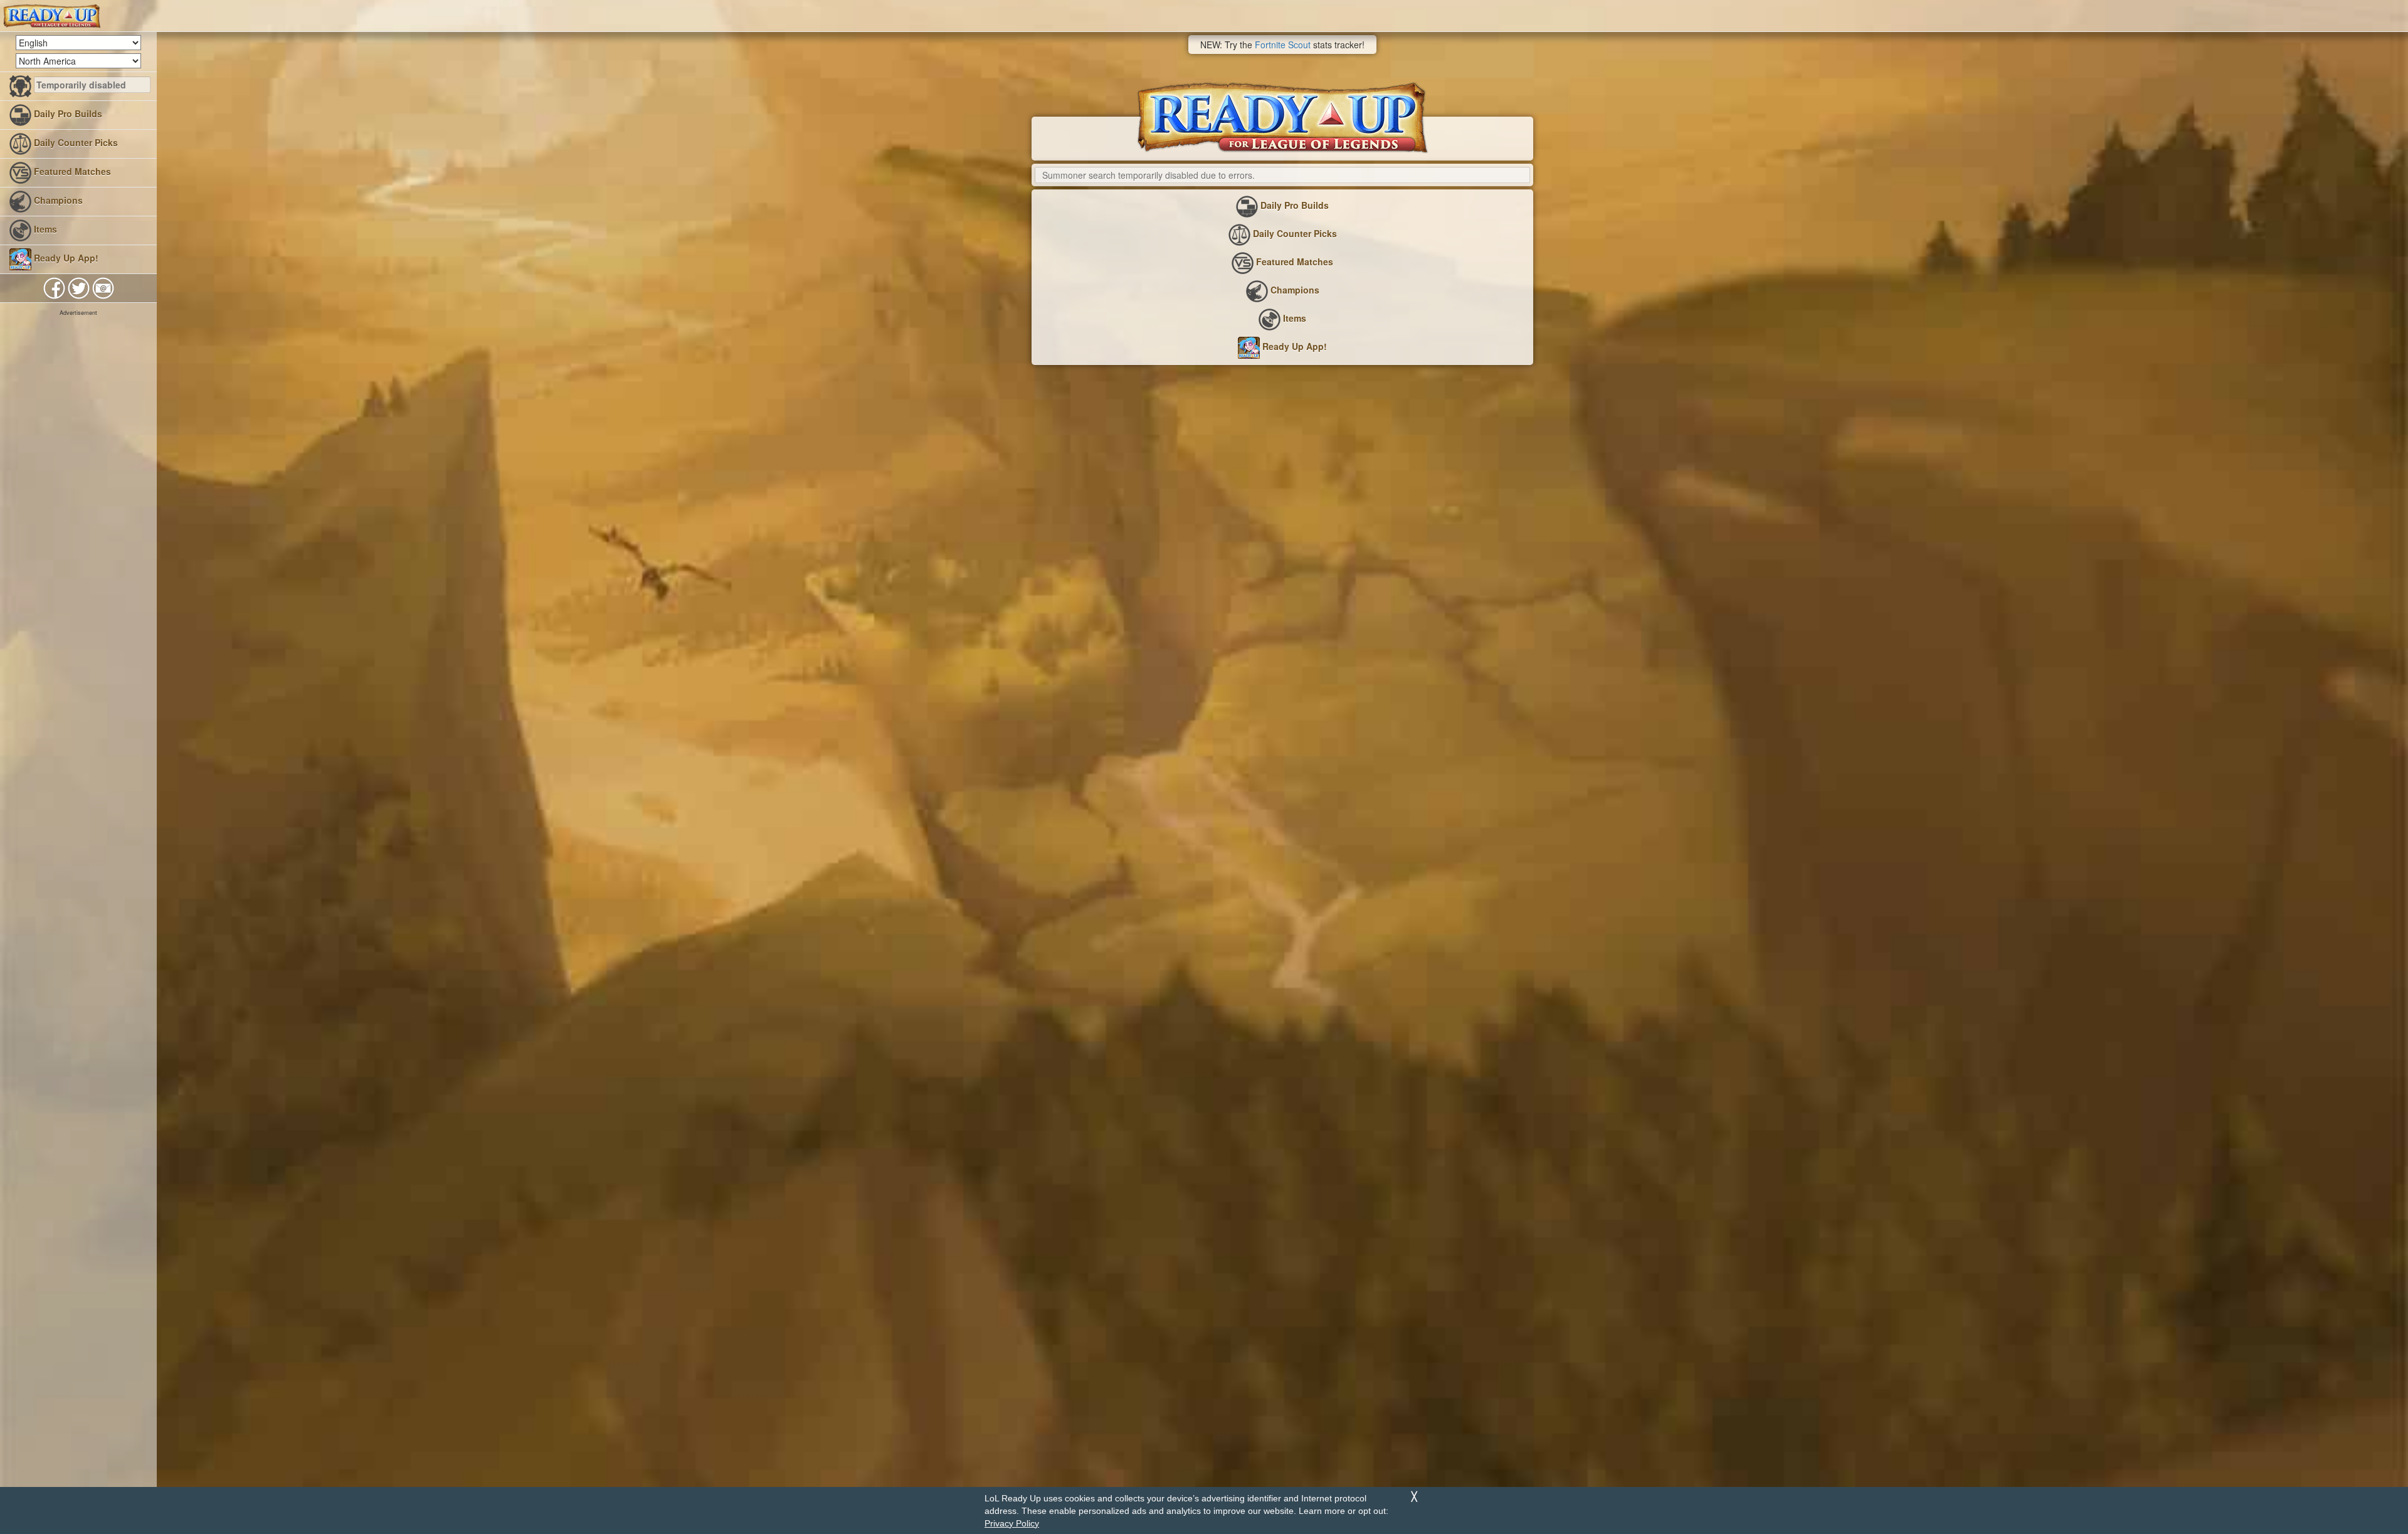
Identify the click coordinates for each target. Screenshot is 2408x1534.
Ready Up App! (65, 258)
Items (44, 229)
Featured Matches (71, 171)
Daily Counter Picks (75, 142)
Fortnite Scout (1283, 45)
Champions (57, 200)
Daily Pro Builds (67, 114)
